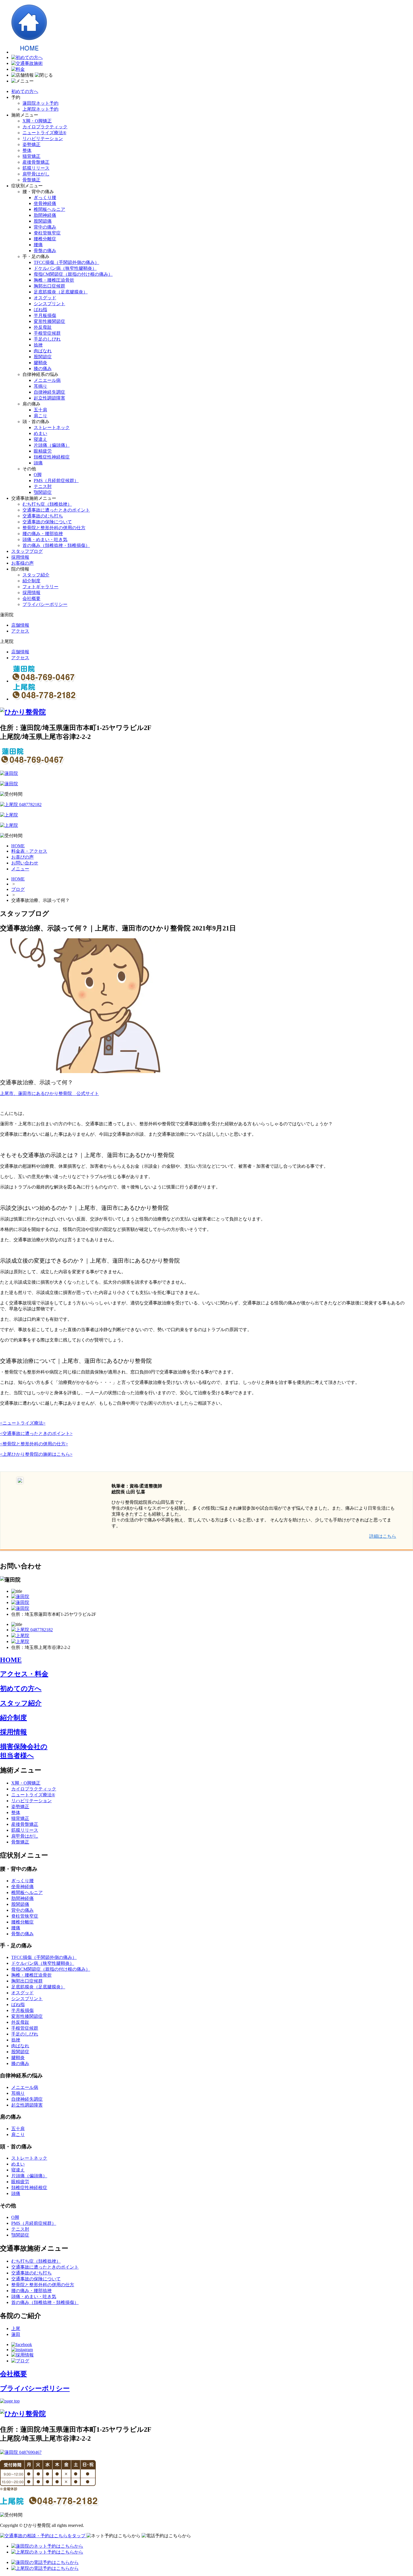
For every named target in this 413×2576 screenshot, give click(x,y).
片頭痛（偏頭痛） (52, 445)
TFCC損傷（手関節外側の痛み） (66, 262)
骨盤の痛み (45, 251)
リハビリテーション (43, 139)
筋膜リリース (36, 168)
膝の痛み (43, 369)
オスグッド (45, 298)
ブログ (18, 889)
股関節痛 (43, 221)
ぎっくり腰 (45, 198)
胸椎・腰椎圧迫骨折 (54, 280)
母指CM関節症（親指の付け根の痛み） (73, 274)
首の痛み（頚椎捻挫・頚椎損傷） (56, 545)
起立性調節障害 (49, 398)
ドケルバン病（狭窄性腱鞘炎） (65, 268)
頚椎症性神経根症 (52, 457)
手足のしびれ (47, 339)
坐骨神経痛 (45, 203)
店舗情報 (20, 625)
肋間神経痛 (45, 215)
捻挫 (38, 345)
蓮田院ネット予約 (40, 103)
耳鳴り (40, 386)
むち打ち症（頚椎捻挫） (47, 504)
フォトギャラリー (40, 587)
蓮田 (16, 2334)
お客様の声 (22, 563)
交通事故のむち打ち (43, 516)
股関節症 (43, 357)
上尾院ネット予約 (40, 109)
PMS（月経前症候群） (56, 481)
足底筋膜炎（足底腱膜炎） (61, 292)
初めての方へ (25, 91)
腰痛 (38, 245)
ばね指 (40, 310)
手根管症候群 (47, 333)
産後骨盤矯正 (36, 162)
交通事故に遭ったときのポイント (56, 510)
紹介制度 (31, 581)
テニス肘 (43, 486)
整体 (27, 150)
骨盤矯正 (31, 180)
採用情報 (20, 557)
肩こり (40, 416)
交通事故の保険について (47, 522)
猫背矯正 (31, 156)
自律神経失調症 (49, 392)
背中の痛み (45, 227)
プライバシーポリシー (45, 604)
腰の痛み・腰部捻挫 (43, 534)
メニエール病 (47, 380)
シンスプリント (49, 304)
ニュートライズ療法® (44, 133)
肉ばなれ (43, 351)
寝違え (40, 439)
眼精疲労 (43, 451)
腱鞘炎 (40, 363)
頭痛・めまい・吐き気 (45, 539)
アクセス (20, 631)
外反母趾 (43, 327)
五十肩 (40, 410)
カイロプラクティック (45, 127)
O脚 (38, 475)
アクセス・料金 (24, 1674)
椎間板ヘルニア (49, 209)
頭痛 (38, 463)
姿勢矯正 (31, 144)
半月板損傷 (45, 315)
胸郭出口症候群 (49, 286)
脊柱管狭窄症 (47, 233)
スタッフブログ (27, 551)
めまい (40, 433)
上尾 (16, 2329)
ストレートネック (52, 427)
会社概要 (31, 598)
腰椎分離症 (45, 239)
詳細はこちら (383, 1536)
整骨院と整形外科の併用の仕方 (54, 528)
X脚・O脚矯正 (37, 121)
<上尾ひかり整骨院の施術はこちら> (36, 1454)
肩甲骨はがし (36, 174)
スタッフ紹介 (36, 575)
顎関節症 (43, 492)
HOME (18, 879)
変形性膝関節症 (49, 321)
